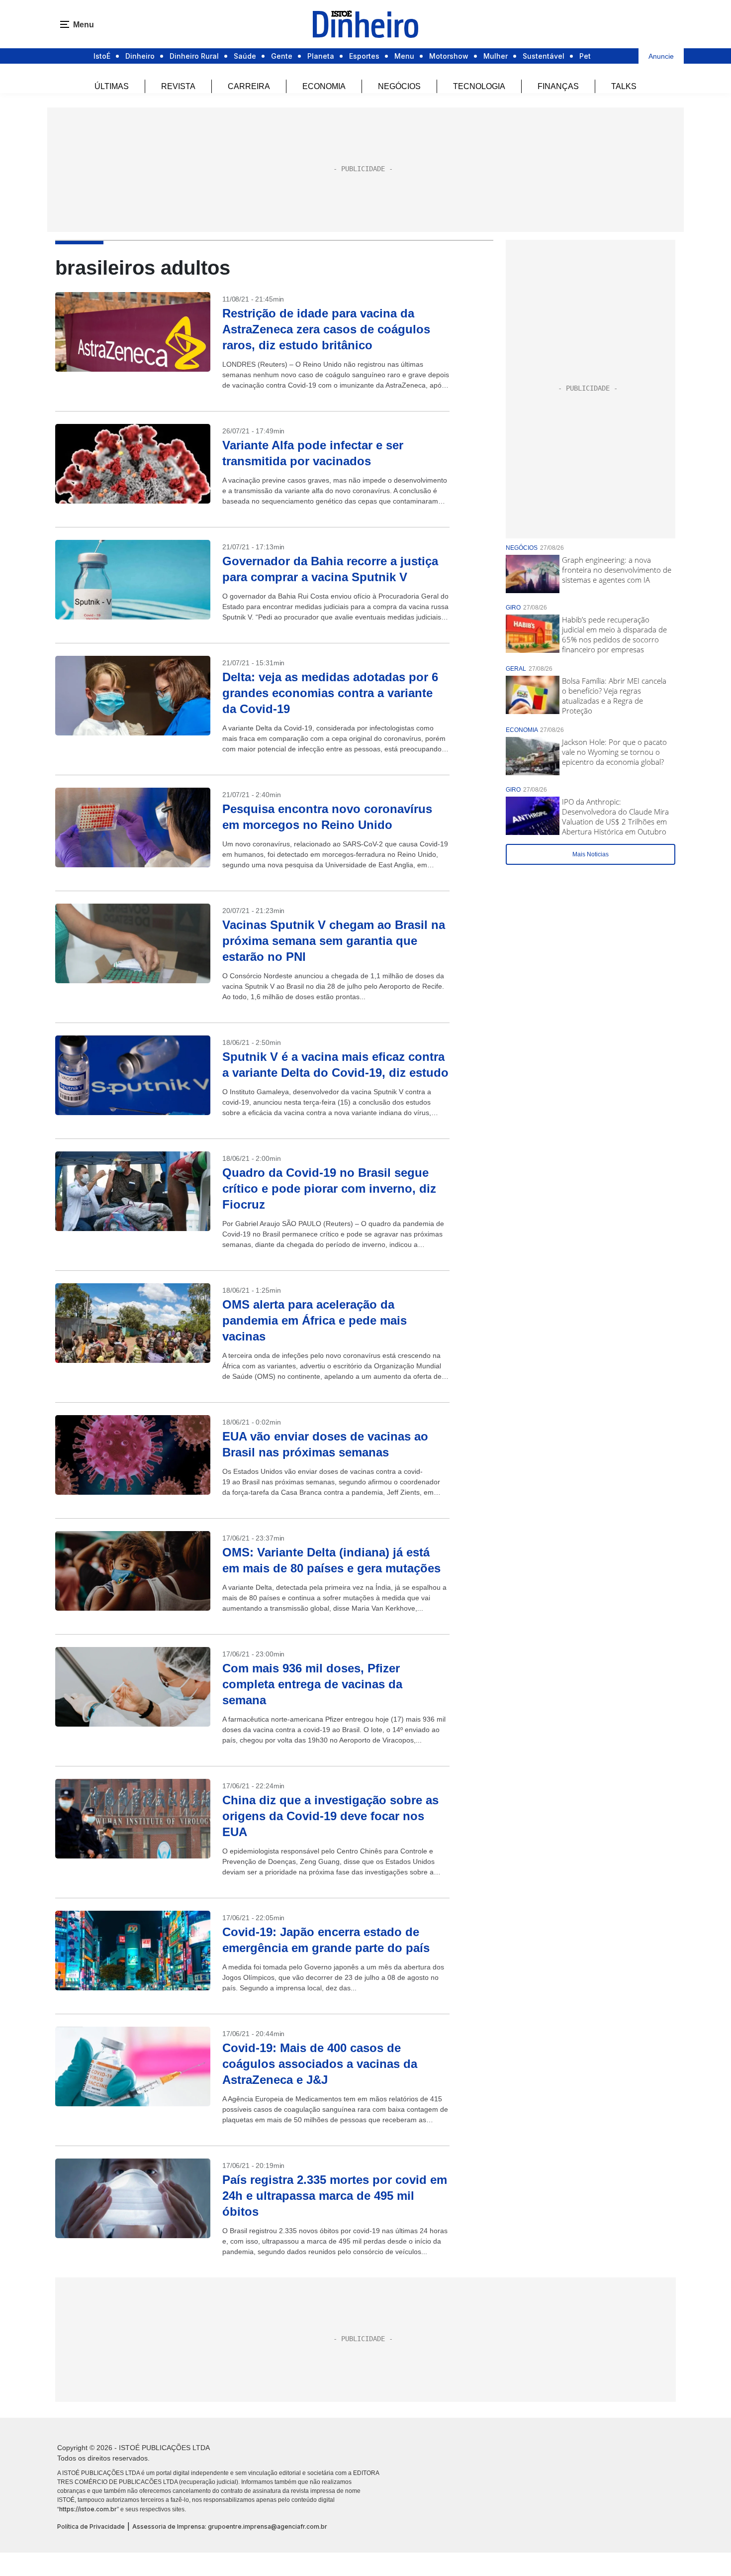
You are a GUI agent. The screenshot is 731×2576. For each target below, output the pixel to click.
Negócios (399, 86)
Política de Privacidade (91, 2526)
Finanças (558, 86)
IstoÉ (102, 56)
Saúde (245, 56)
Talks (624, 86)
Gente (282, 56)
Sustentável (544, 56)
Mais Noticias (591, 854)
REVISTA (178, 86)
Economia (324, 86)
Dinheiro (140, 56)
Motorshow (449, 56)
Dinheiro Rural (194, 56)
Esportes (364, 56)
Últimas (112, 86)
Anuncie (661, 56)
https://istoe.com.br (88, 2509)
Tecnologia (479, 86)
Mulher (496, 56)
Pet (585, 56)
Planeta (321, 56)
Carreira (249, 86)
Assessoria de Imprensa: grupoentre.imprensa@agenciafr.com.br (230, 2526)
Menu (404, 56)
